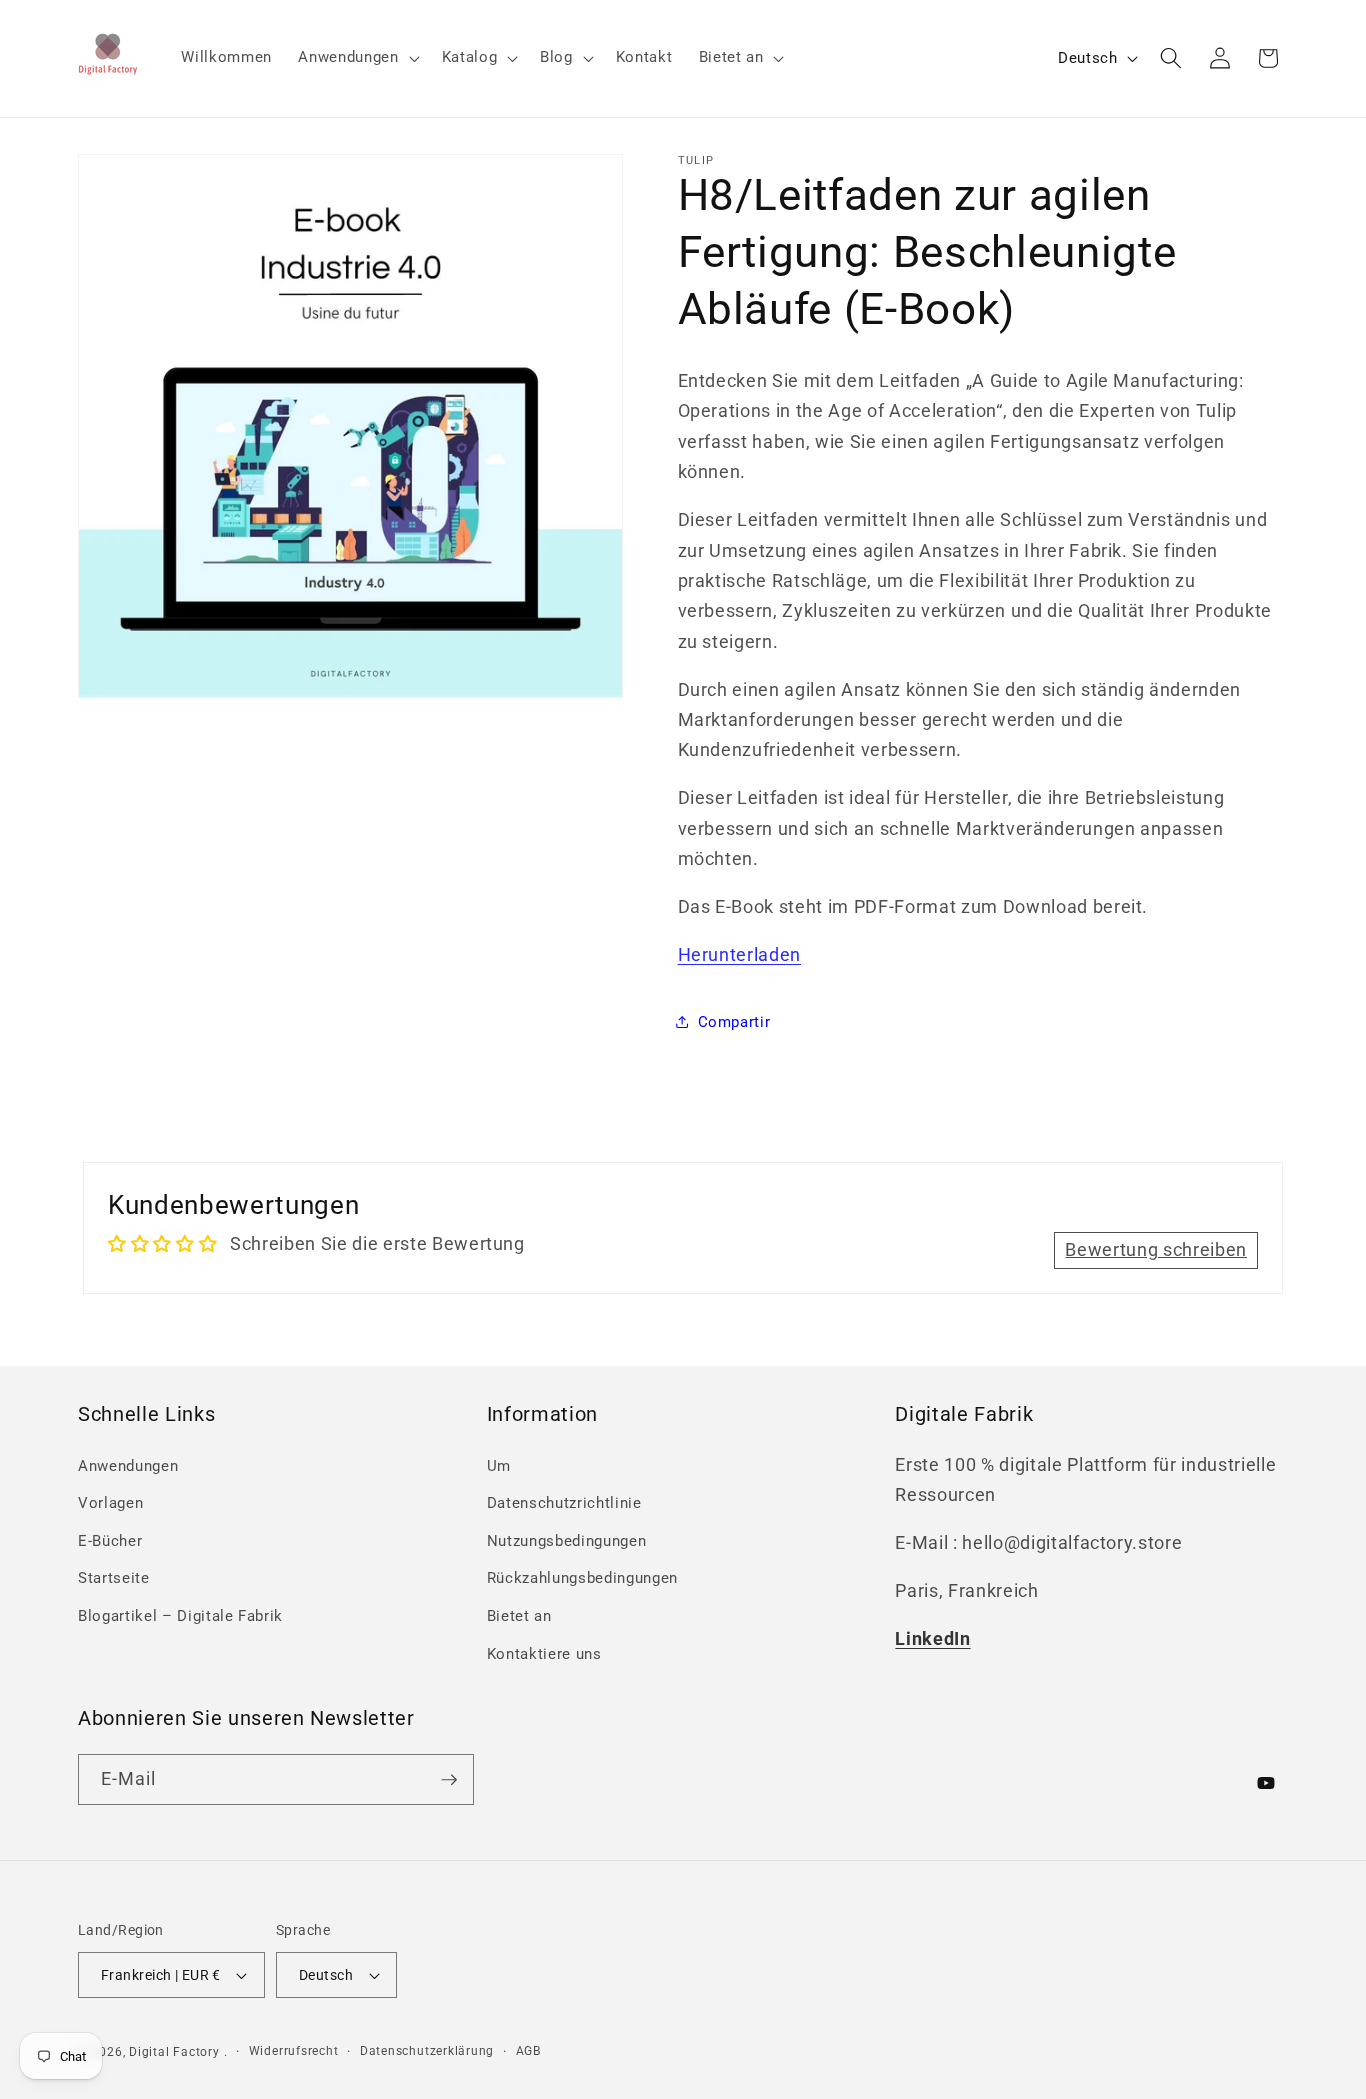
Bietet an (519, 1616)
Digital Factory (174, 2052)
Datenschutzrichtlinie (564, 1503)
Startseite (114, 1578)
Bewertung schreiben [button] (1156, 1250)
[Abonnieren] (449, 1780)
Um (499, 1466)
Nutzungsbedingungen (567, 1541)
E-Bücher (110, 1541)
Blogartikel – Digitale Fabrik (180, 1616)
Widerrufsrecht (294, 2051)
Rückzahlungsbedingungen (582, 1578)
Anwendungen (128, 1466)
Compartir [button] (734, 1021)
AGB (528, 2051)
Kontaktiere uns (544, 1654)
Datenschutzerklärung (427, 2051)
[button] (356, 58)
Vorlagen (110, 1503)
